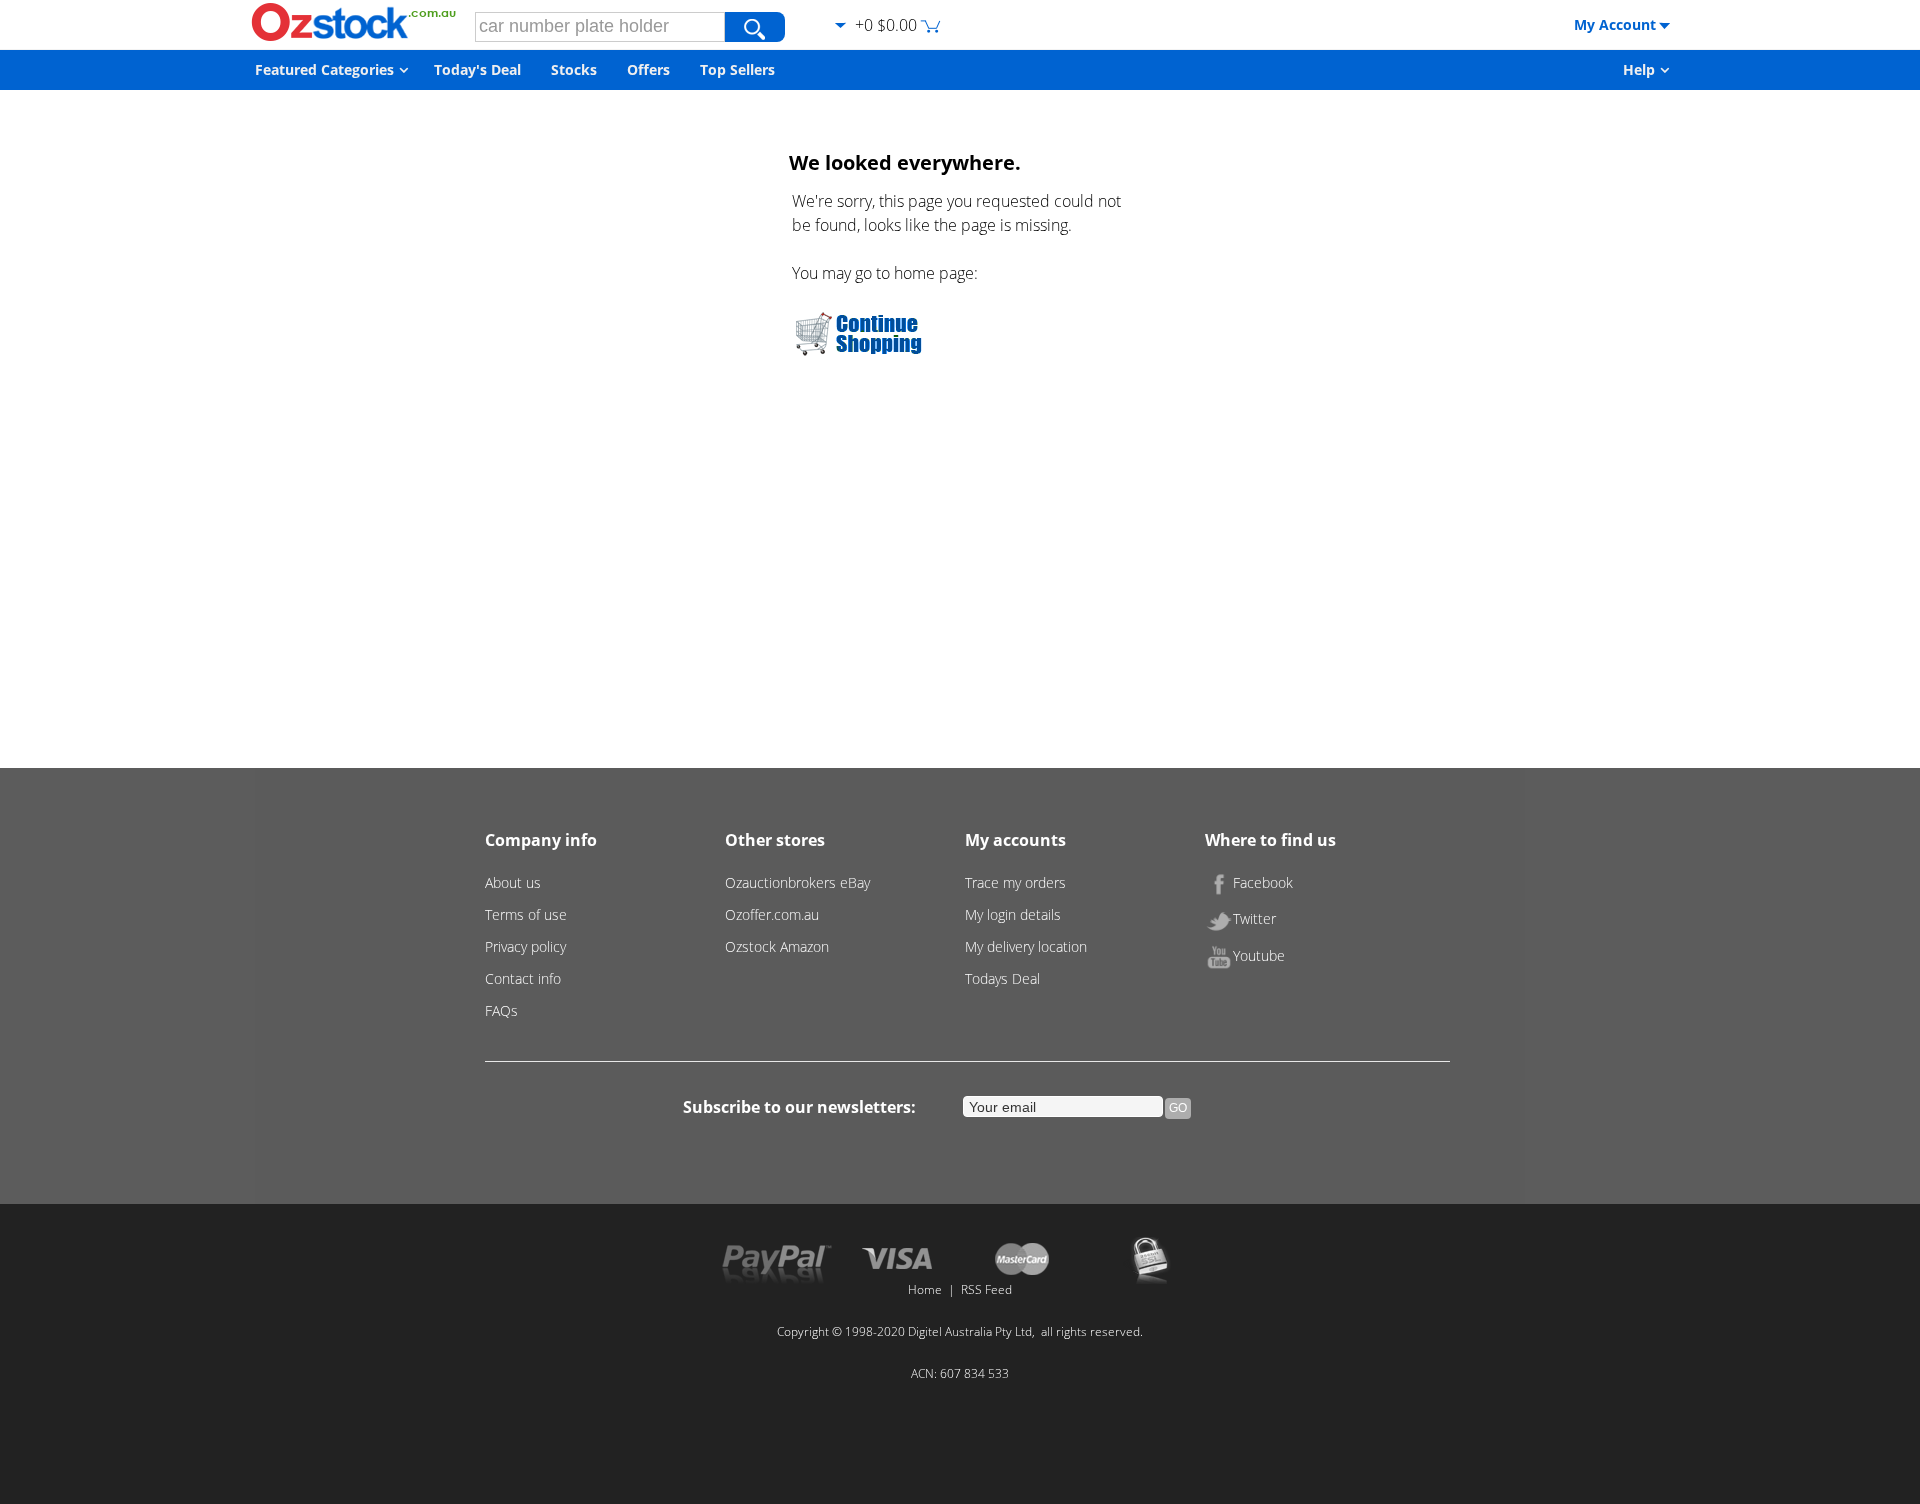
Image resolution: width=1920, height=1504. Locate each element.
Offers (648, 69)
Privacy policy (525, 946)
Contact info (523, 978)
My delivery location (1026, 946)
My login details (1013, 914)
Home (925, 1289)
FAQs (501, 1010)
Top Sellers (737, 69)
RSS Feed (986, 1289)
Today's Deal (477, 69)
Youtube (1259, 955)
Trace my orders (1015, 882)
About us (513, 882)
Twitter (1254, 918)
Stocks (574, 69)
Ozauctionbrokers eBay (797, 882)
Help (1639, 69)
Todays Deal (1002, 978)
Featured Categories (324, 69)
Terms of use (526, 914)
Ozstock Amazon (777, 946)
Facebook (1263, 882)
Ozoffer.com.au (772, 914)
